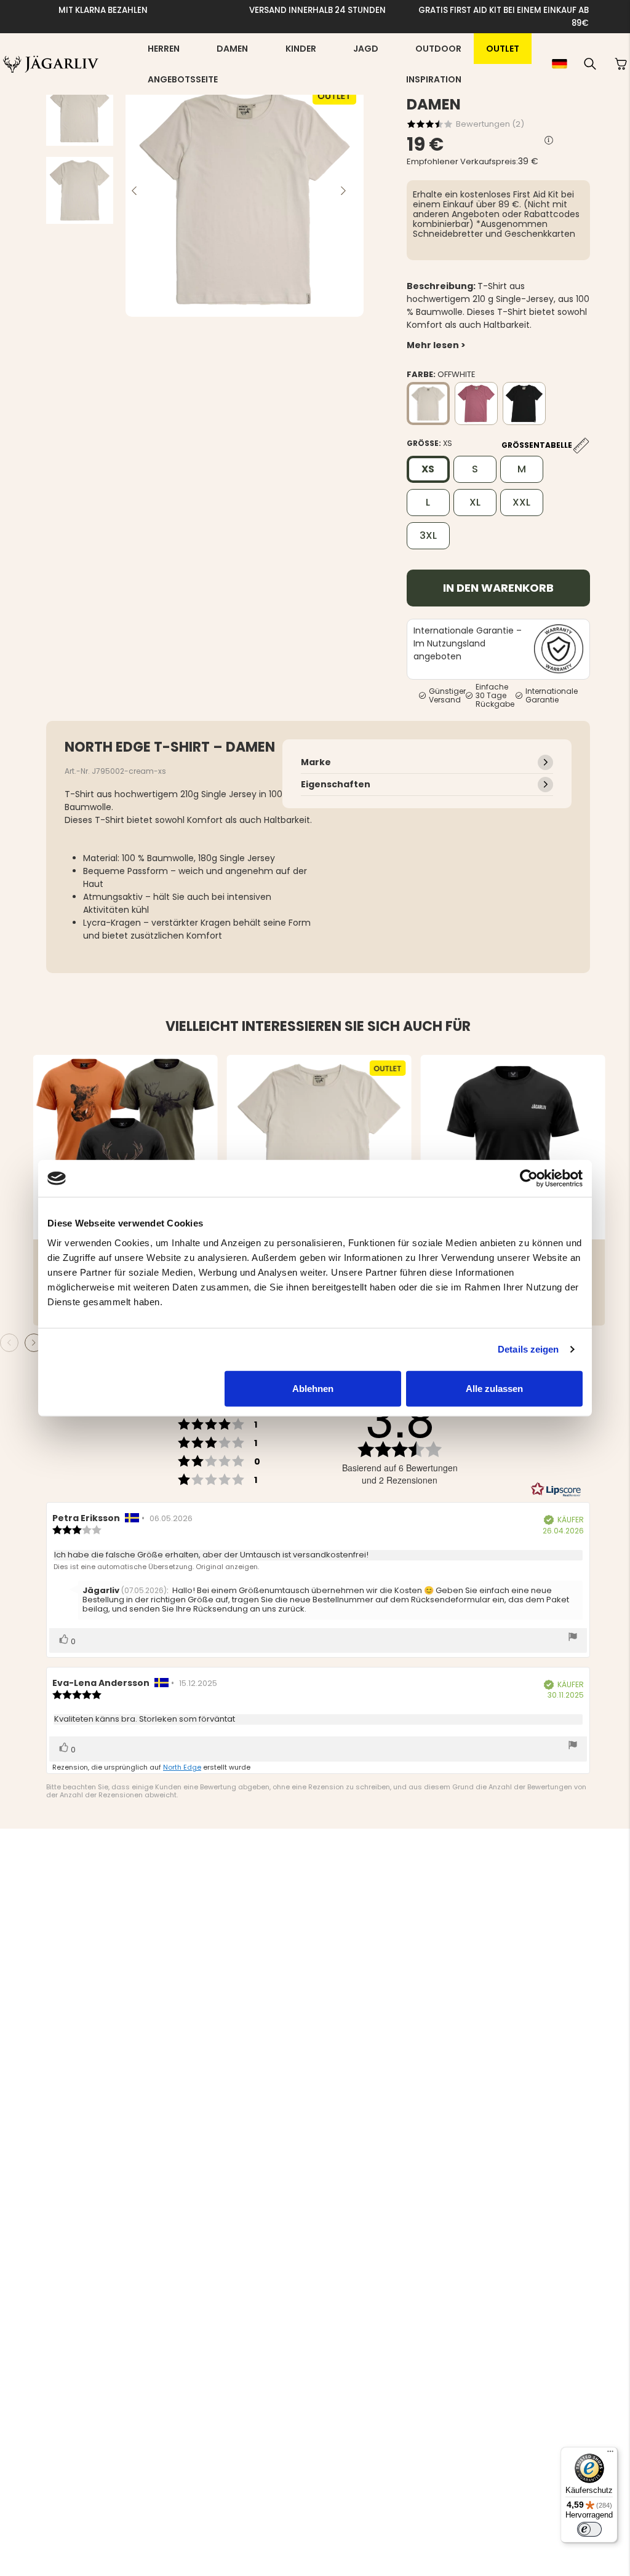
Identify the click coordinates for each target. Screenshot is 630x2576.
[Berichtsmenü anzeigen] (573, 1638)
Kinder (301, 49)
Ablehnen (313, 1388)
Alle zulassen (494, 1388)
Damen (232, 49)
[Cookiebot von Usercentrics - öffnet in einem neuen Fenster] (529, 1179)
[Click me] (549, 141)
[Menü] (610, 2454)
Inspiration (434, 79)
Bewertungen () (490, 124)
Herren (164, 49)
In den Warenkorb (498, 588)
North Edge (182, 1767)
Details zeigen (528, 1349)
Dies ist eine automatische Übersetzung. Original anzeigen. (156, 1567)
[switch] (589, 2529)
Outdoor (438, 49)
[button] (590, 64)
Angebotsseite (183, 79)
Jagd (366, 49)
